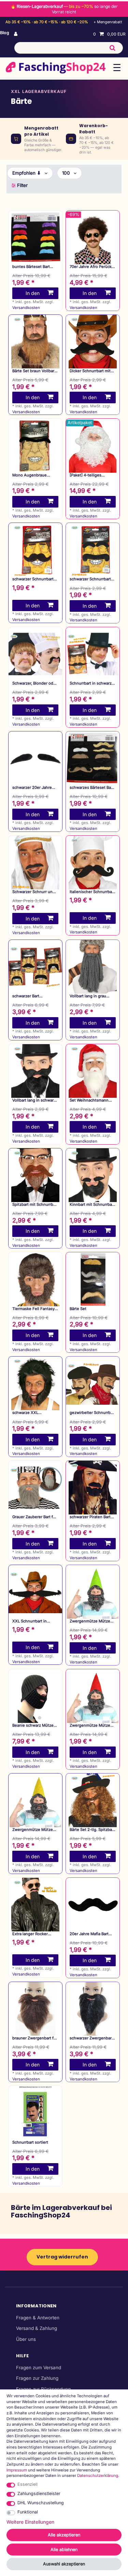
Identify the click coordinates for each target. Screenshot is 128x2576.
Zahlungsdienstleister (39, 2493)
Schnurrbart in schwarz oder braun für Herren (91, 683)
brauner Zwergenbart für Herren (35, 2038)
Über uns (26, 2339)
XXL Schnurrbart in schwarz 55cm (30, 1621)
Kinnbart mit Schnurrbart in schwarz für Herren (92, 1205)
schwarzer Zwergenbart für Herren (91, 2038)
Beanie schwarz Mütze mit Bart (33, 1725)
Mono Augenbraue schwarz (30, 475)
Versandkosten (26, 308)
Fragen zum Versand (39, 2368)
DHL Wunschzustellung (41, 2503)
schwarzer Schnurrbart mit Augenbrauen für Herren (90, 579)
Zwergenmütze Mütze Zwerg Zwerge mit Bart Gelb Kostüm (33, 1830)
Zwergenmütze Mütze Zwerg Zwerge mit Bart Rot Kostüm (90, 1725)
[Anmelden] (16, 34)
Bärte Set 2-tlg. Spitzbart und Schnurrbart (92, 1830)
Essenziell (27, 2484)
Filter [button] (22, 185)
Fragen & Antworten (38, 2318)
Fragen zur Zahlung (37, 2378)
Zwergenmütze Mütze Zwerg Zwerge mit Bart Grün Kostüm (90, 1621)
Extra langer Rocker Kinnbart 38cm (30, 1934)
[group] (93, 237)
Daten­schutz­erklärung (98, 2476)
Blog (5, 33)
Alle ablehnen (64, 2550)
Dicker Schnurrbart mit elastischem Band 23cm (91, 371)
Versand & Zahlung (37, 2328)
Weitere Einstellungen (30, 2522)
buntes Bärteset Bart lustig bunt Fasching (31, 267)
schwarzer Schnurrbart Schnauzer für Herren (33, 579)
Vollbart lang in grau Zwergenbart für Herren (91, 996)
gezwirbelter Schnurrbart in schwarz (93, 1413)
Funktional (28, 2512)
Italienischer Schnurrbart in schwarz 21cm (92, 892)
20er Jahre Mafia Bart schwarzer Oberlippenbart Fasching (93, 1934)
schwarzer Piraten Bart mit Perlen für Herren (90, 1517)
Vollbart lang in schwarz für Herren (34, 1100)
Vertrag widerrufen (62, 2257)
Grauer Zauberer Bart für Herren (34, 1517)
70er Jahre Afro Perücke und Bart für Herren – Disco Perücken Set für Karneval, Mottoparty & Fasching (92, 267)
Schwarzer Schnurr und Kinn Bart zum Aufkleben (35, 892)
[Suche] (112, 48)
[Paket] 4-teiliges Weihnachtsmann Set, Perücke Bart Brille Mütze (90, 475)
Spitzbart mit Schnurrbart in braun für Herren (35, 1205)
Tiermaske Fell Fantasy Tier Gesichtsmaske (33, 1309)
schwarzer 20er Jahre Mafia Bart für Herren (32, 788)
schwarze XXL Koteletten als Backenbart (25, 1413)
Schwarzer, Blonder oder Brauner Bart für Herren (35, 683)
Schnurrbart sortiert (30, 2142)
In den (33, 293)
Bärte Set (78, 1309)
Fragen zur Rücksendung (43, 2389)
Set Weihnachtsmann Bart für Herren (89, 1100)
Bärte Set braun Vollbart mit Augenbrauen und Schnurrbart (34, 371)
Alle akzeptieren (64, 2535)
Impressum (17, 2470)
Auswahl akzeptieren (64, 2564)
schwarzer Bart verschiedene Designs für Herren (33, 996)
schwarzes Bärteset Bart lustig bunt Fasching (92, 788)
